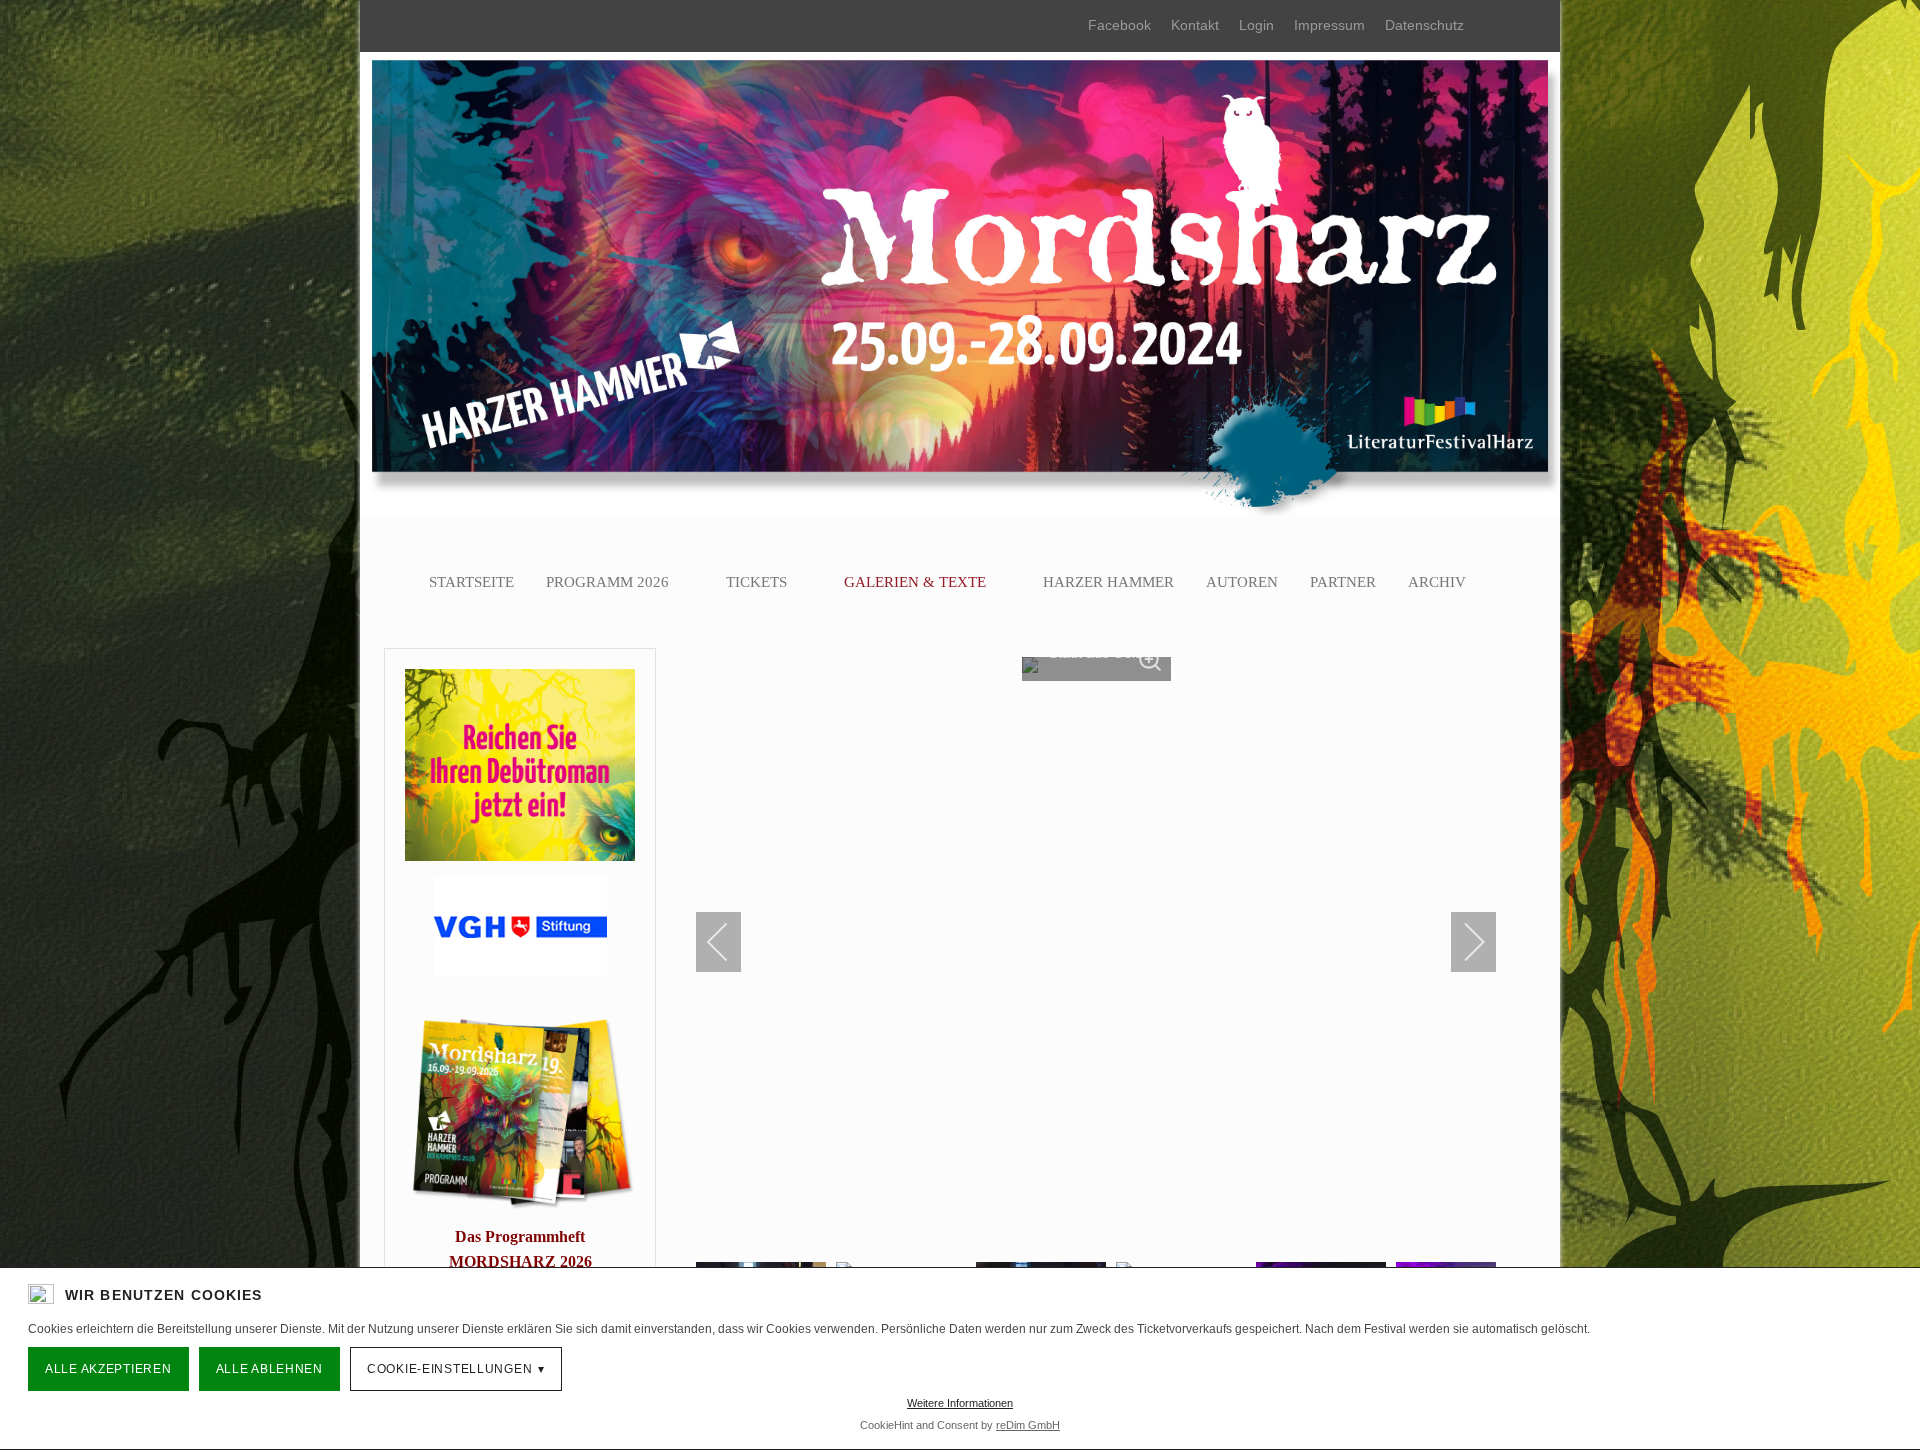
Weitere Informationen (960, 1403)
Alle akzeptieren (108, 1369)
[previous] (731, 942)
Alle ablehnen (269, 1369)
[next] (1461, 942)
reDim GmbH (1028, 1425)
